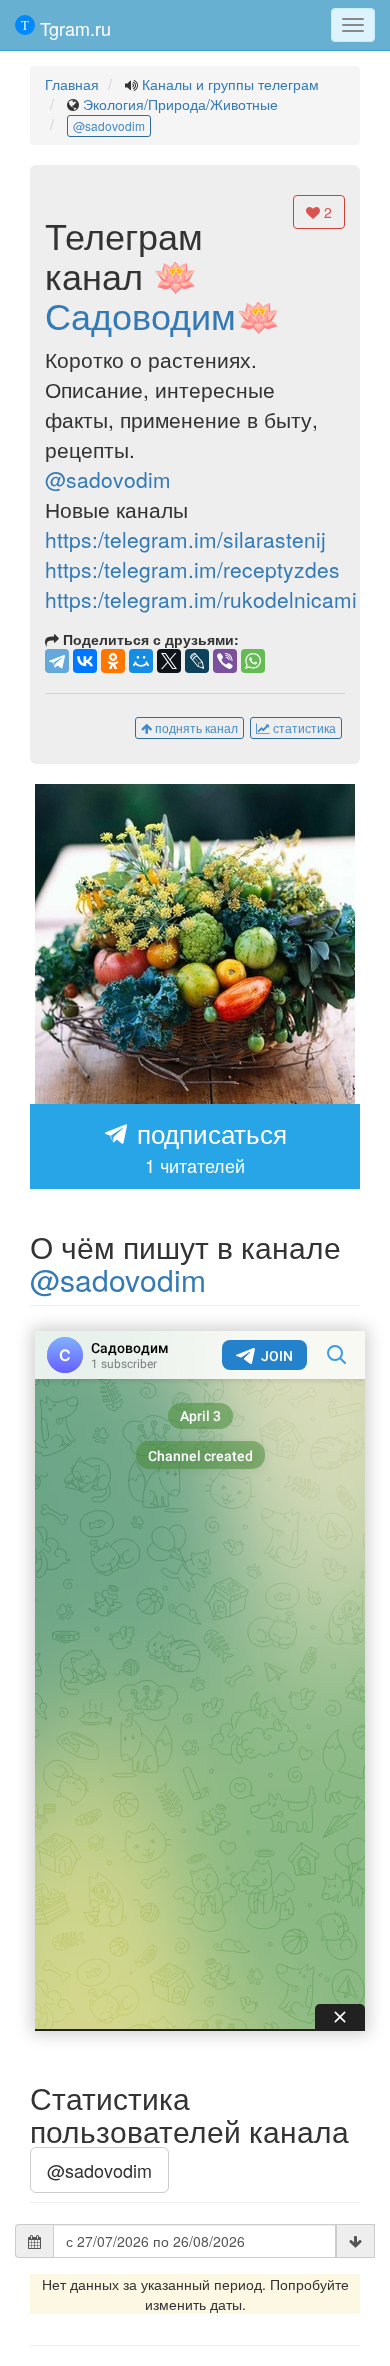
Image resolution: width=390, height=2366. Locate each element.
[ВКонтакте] (85, 661)
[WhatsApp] (253, 661)
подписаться (208, 1146)
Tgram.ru (73, 28)
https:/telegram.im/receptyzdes (192, 569)
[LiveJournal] (197, 661)
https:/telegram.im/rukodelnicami (201, 599)
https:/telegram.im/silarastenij (185, 539)
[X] (169, 661)
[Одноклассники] (113, 661)
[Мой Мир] (141, 661)
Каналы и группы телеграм (230, 84)
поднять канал (195, 727)
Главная (72, 84)
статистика (303, 727)
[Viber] (225, 661)
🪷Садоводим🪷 (163, 294)
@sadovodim (109, 125)
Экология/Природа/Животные (180, 104)
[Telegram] (57, 661)
